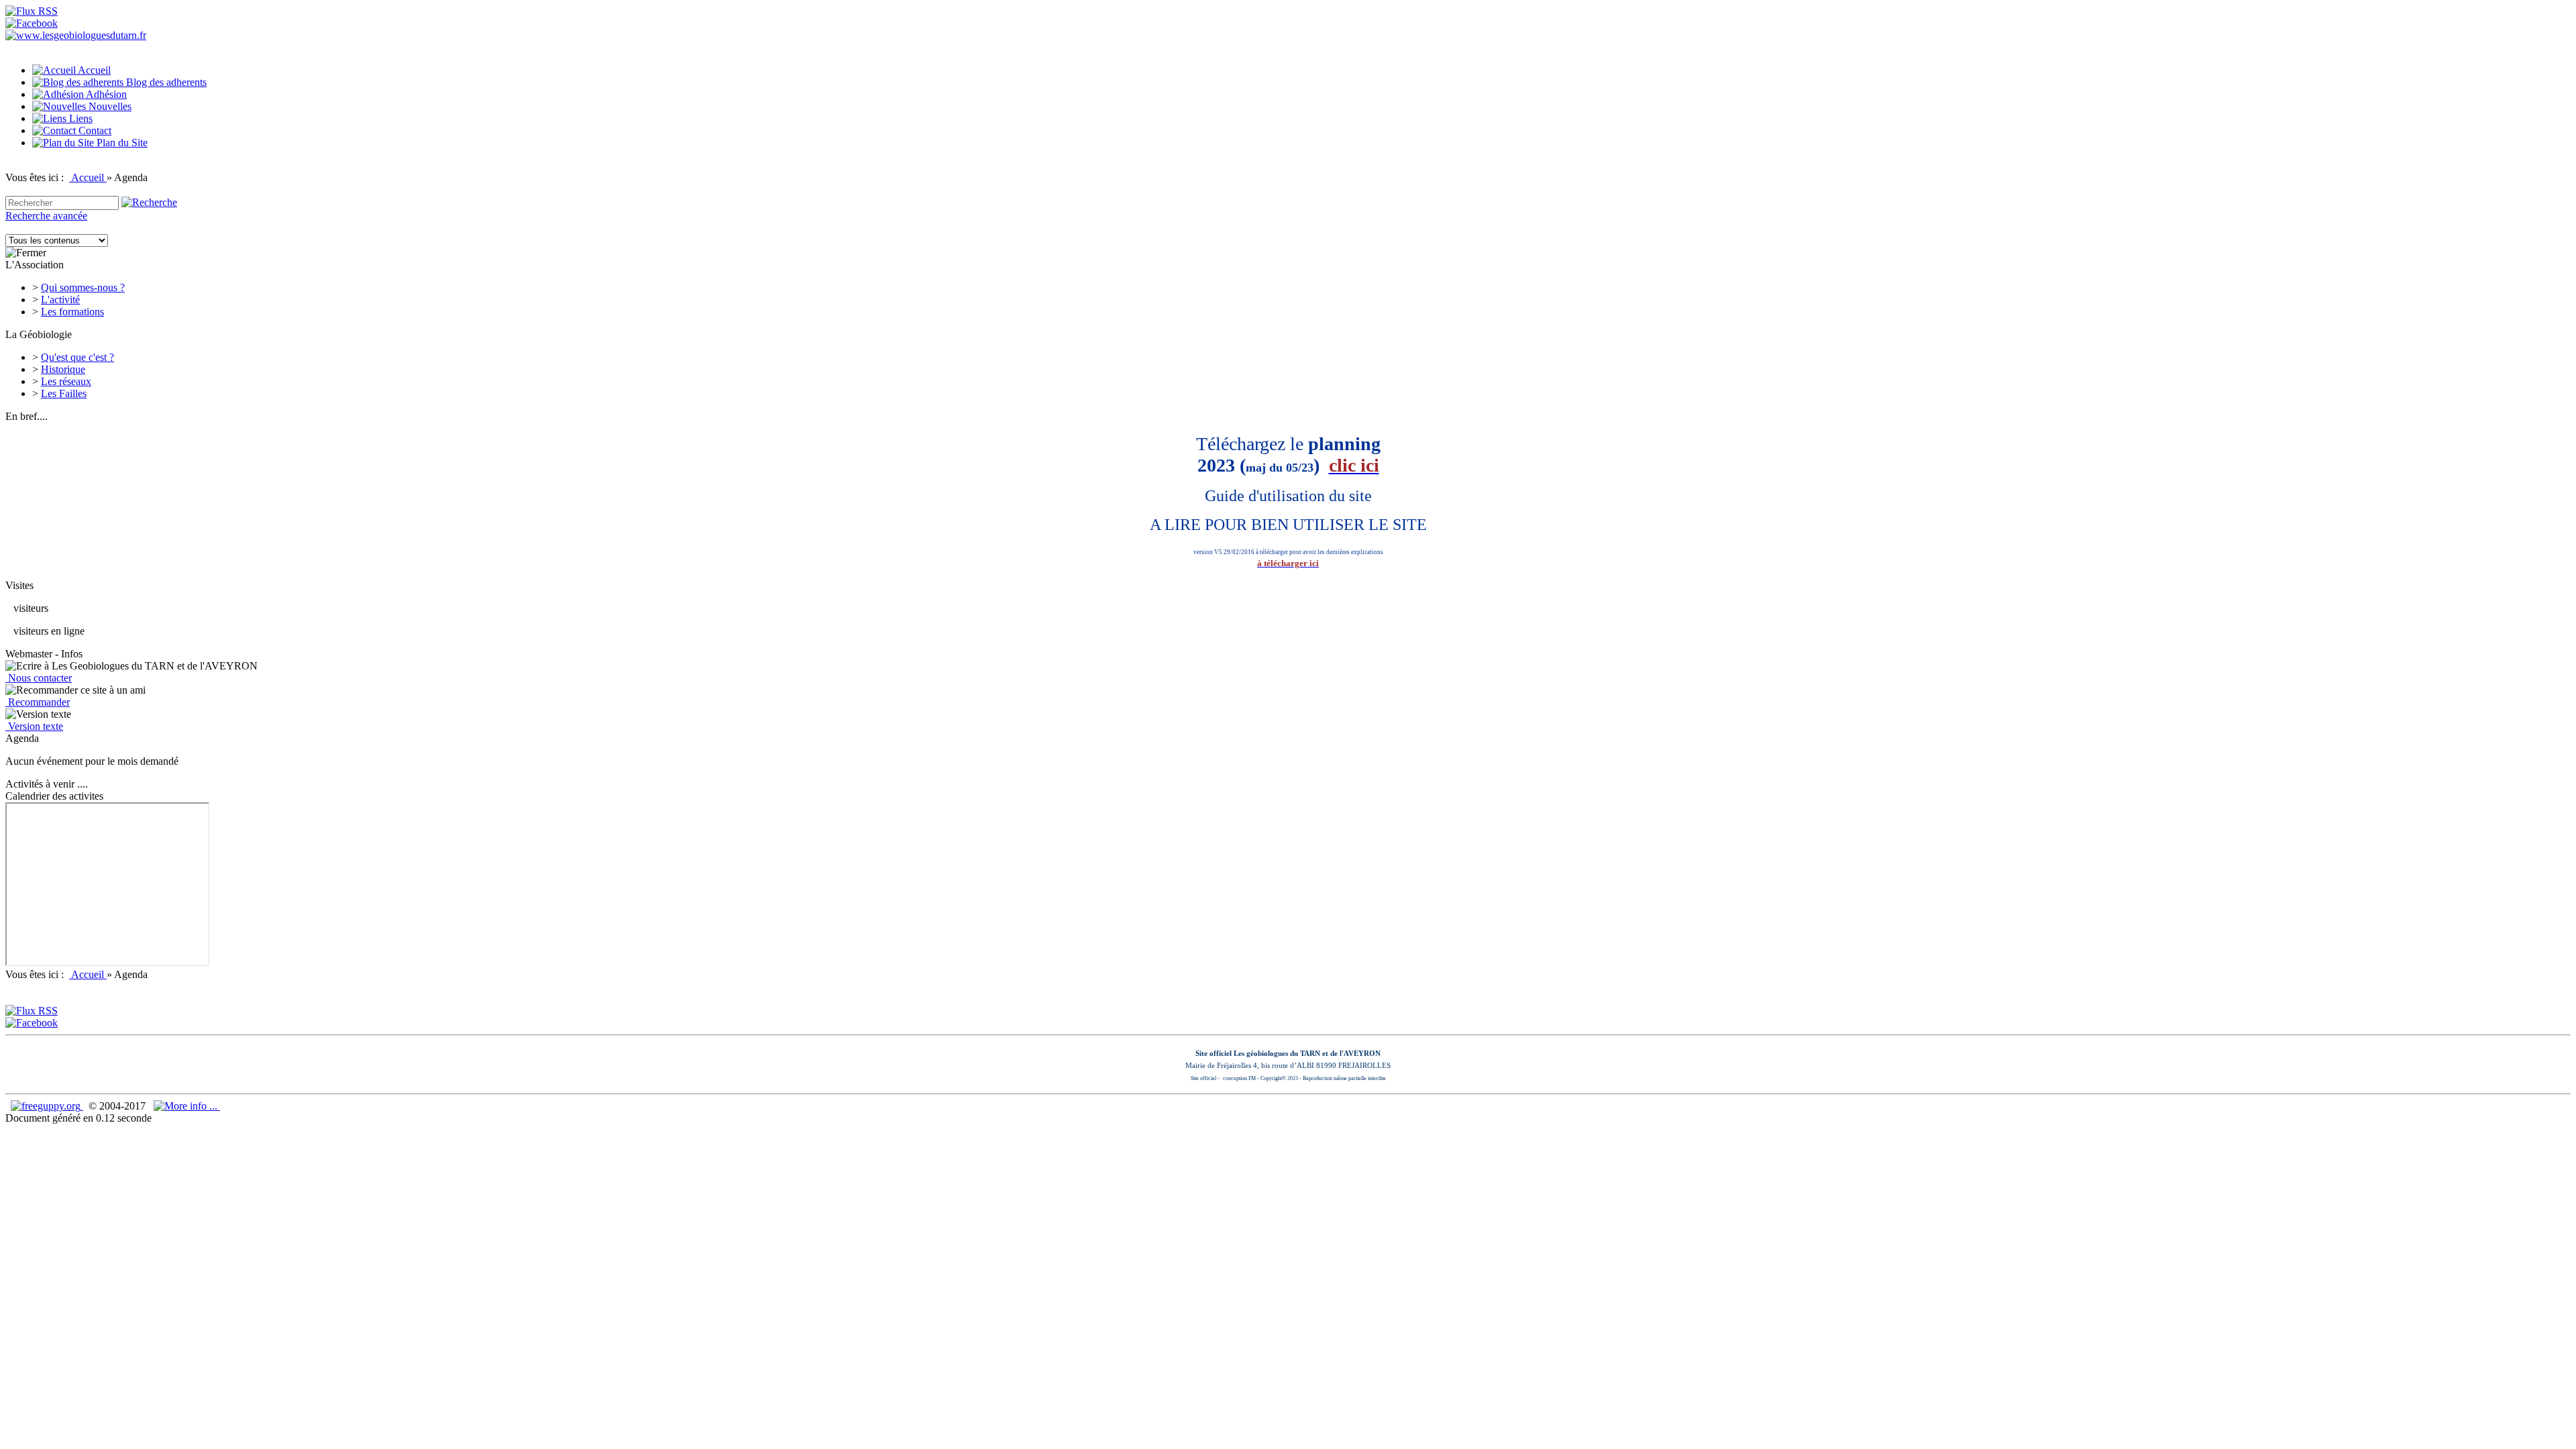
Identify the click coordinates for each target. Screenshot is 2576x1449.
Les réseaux (66, 381)
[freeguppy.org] (47, 1106)
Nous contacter (39, 678)
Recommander (38, 702)
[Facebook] (32, 23)
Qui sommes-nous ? (83, 287)
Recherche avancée (46, 216)
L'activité (60, 300)
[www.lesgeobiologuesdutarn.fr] (76, 35)
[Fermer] (26, 253)
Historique (63, 369)
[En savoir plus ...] (187, 1106)
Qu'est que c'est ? (77, 357)
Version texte (34, 726)
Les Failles (64, 393)
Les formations (72, 312)
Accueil (88, 177)
